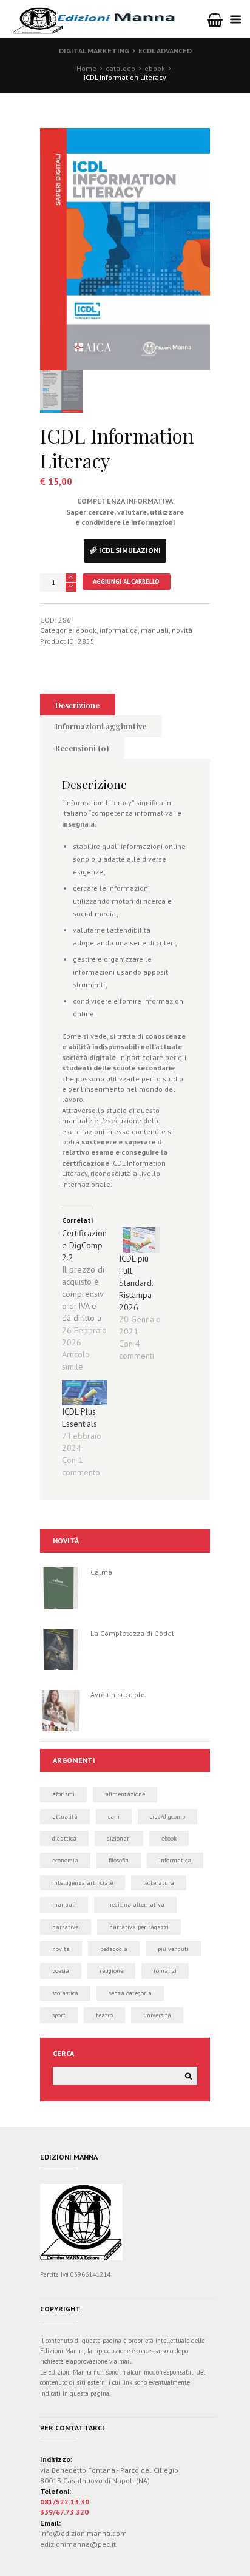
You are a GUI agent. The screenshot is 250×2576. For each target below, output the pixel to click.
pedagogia (114, 1949)
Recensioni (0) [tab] (82, 748)
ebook (155, 68)
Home (86, 68)
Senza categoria (130, 1993)
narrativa (66, 1927)
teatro (104, 2015)
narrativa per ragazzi (139, 1927)
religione (111, 1971)
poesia (61, 1971)
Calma (101, 1572)
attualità (65, 1817)
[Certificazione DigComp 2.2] (90, 1300)
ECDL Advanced (165, 51)
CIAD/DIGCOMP (167, 1817)
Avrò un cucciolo (118, 1695)
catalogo (120, 68)
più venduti (173, 1949)
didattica (64, 1838)
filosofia (119, 1860)
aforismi (63, 1794)
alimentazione (125, 1794)
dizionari (119, 1838)
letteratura (159, 1883)
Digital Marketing (94, 51)
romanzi (165, 1971)
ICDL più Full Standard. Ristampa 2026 (136, 1283)
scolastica (65, 1993)
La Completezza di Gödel (132, 1633)
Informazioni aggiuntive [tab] (101, 726)
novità (182, 630)
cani (114, 1817)
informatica (119, 630)
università (157, 2015)
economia (65, 1860)
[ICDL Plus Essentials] (84, 1393)
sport (59, 2015)
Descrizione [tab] (77, 705)
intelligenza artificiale (83, 1883)
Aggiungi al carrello (126, 581)
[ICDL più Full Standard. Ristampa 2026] (141, 1240)
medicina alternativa (135, 1905)
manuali (155, 630)
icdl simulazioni (130, 550)
